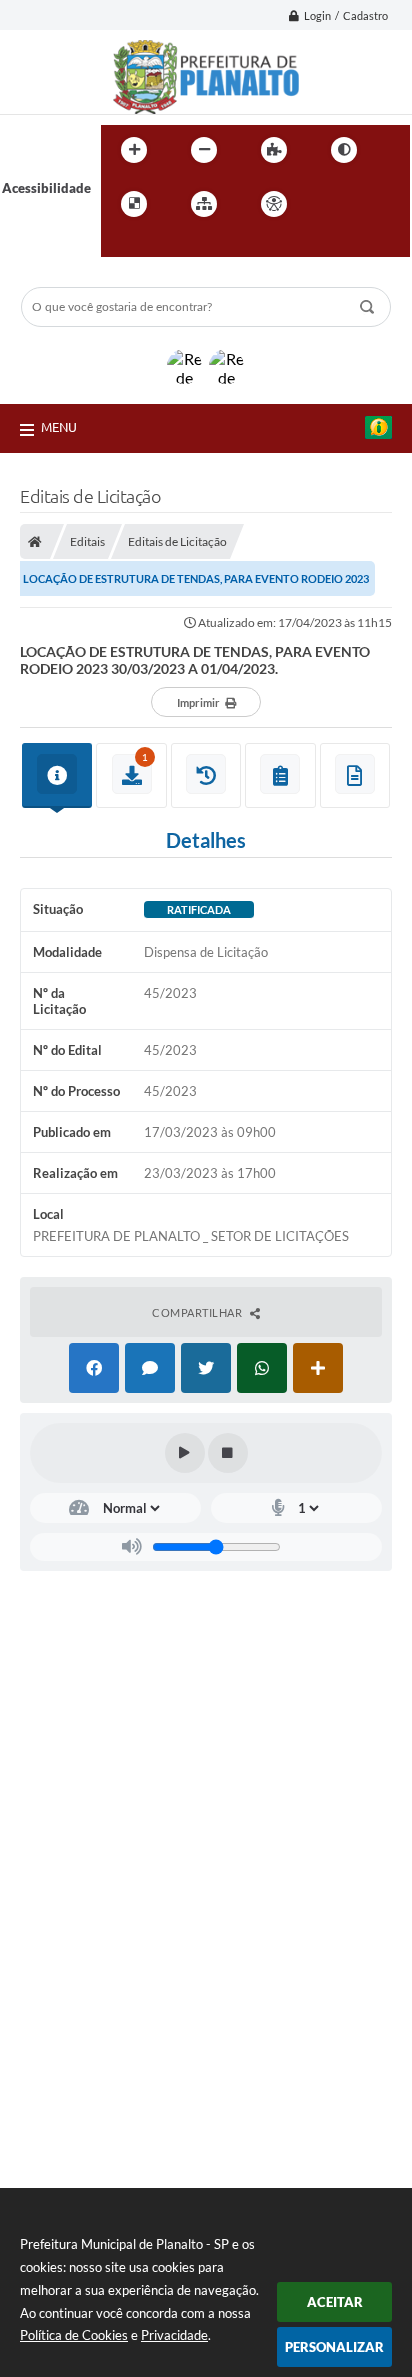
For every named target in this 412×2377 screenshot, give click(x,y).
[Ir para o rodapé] (165, 245)
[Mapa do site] (204, 204)
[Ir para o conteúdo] (331, 204)
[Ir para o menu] (375, 204)
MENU (59, 427)
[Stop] (228, 1453)
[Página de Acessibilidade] (274, 204)
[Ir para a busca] (121, 245)
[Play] (185, 1453)
